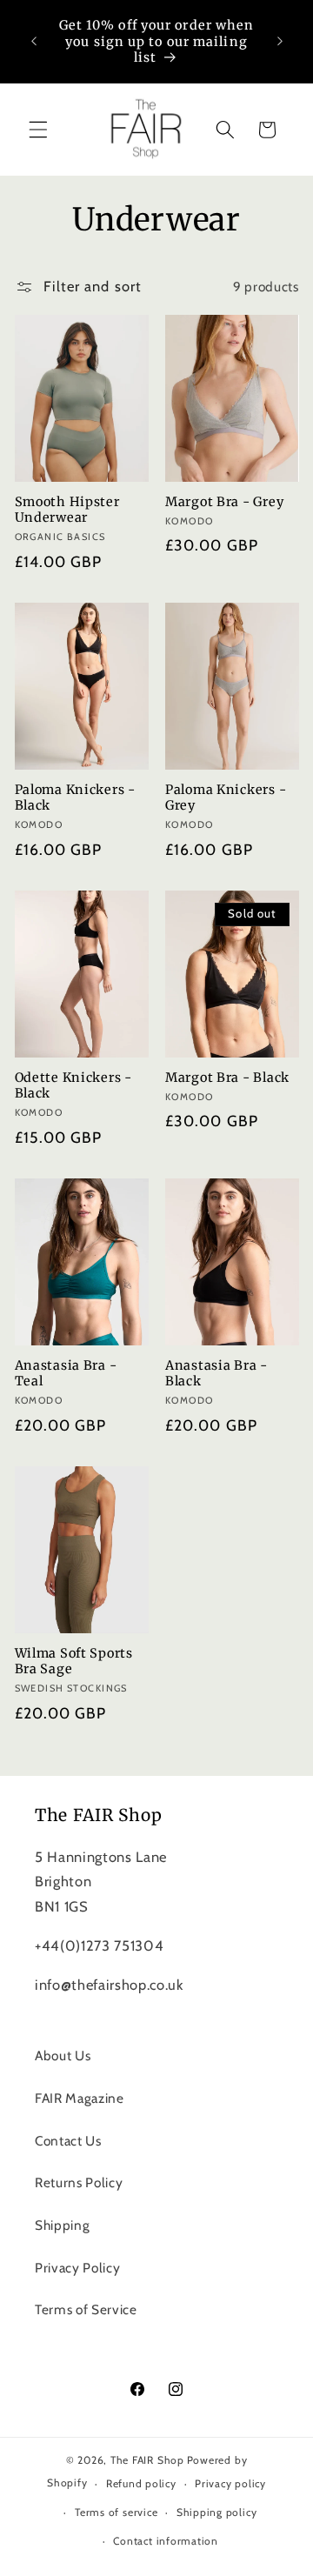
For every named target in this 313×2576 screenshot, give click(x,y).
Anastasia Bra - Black (216, 1373)
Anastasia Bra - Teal (66, 1373)
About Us (63, 2055)
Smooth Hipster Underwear (67, 510)
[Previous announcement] (34, 42)
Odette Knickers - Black (73, 1085)
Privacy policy (230, 2483)
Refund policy (141, 2483)
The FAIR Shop (147, 2460)
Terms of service (116, 2512)
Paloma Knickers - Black (75, 797)
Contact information (166, 2541)
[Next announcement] (280, 42)
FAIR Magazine (80, 2098)
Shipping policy (217, 2512)
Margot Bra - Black (227, 1078)
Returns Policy (79, 2182)
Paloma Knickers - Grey (226, 797)
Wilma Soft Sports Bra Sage (74, 1661)
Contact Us (68, 2141)
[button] (38, 130)
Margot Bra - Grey (224, 502)
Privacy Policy (77, 2268)
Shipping (62, 2225)
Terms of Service (86, 2309)
